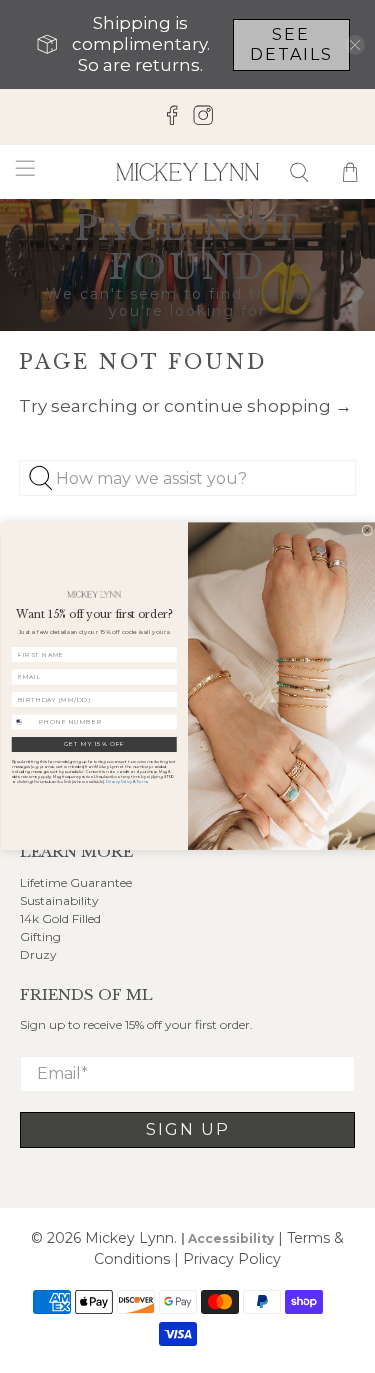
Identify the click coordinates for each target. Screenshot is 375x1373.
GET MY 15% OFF (93, 744)
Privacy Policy (118, 782)
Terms (141, 782)
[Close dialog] (366, 530)
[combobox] (23, 722)
